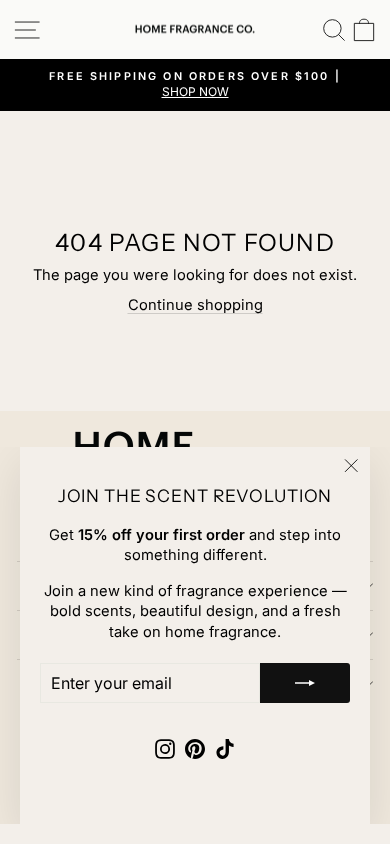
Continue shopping (195, 305)
